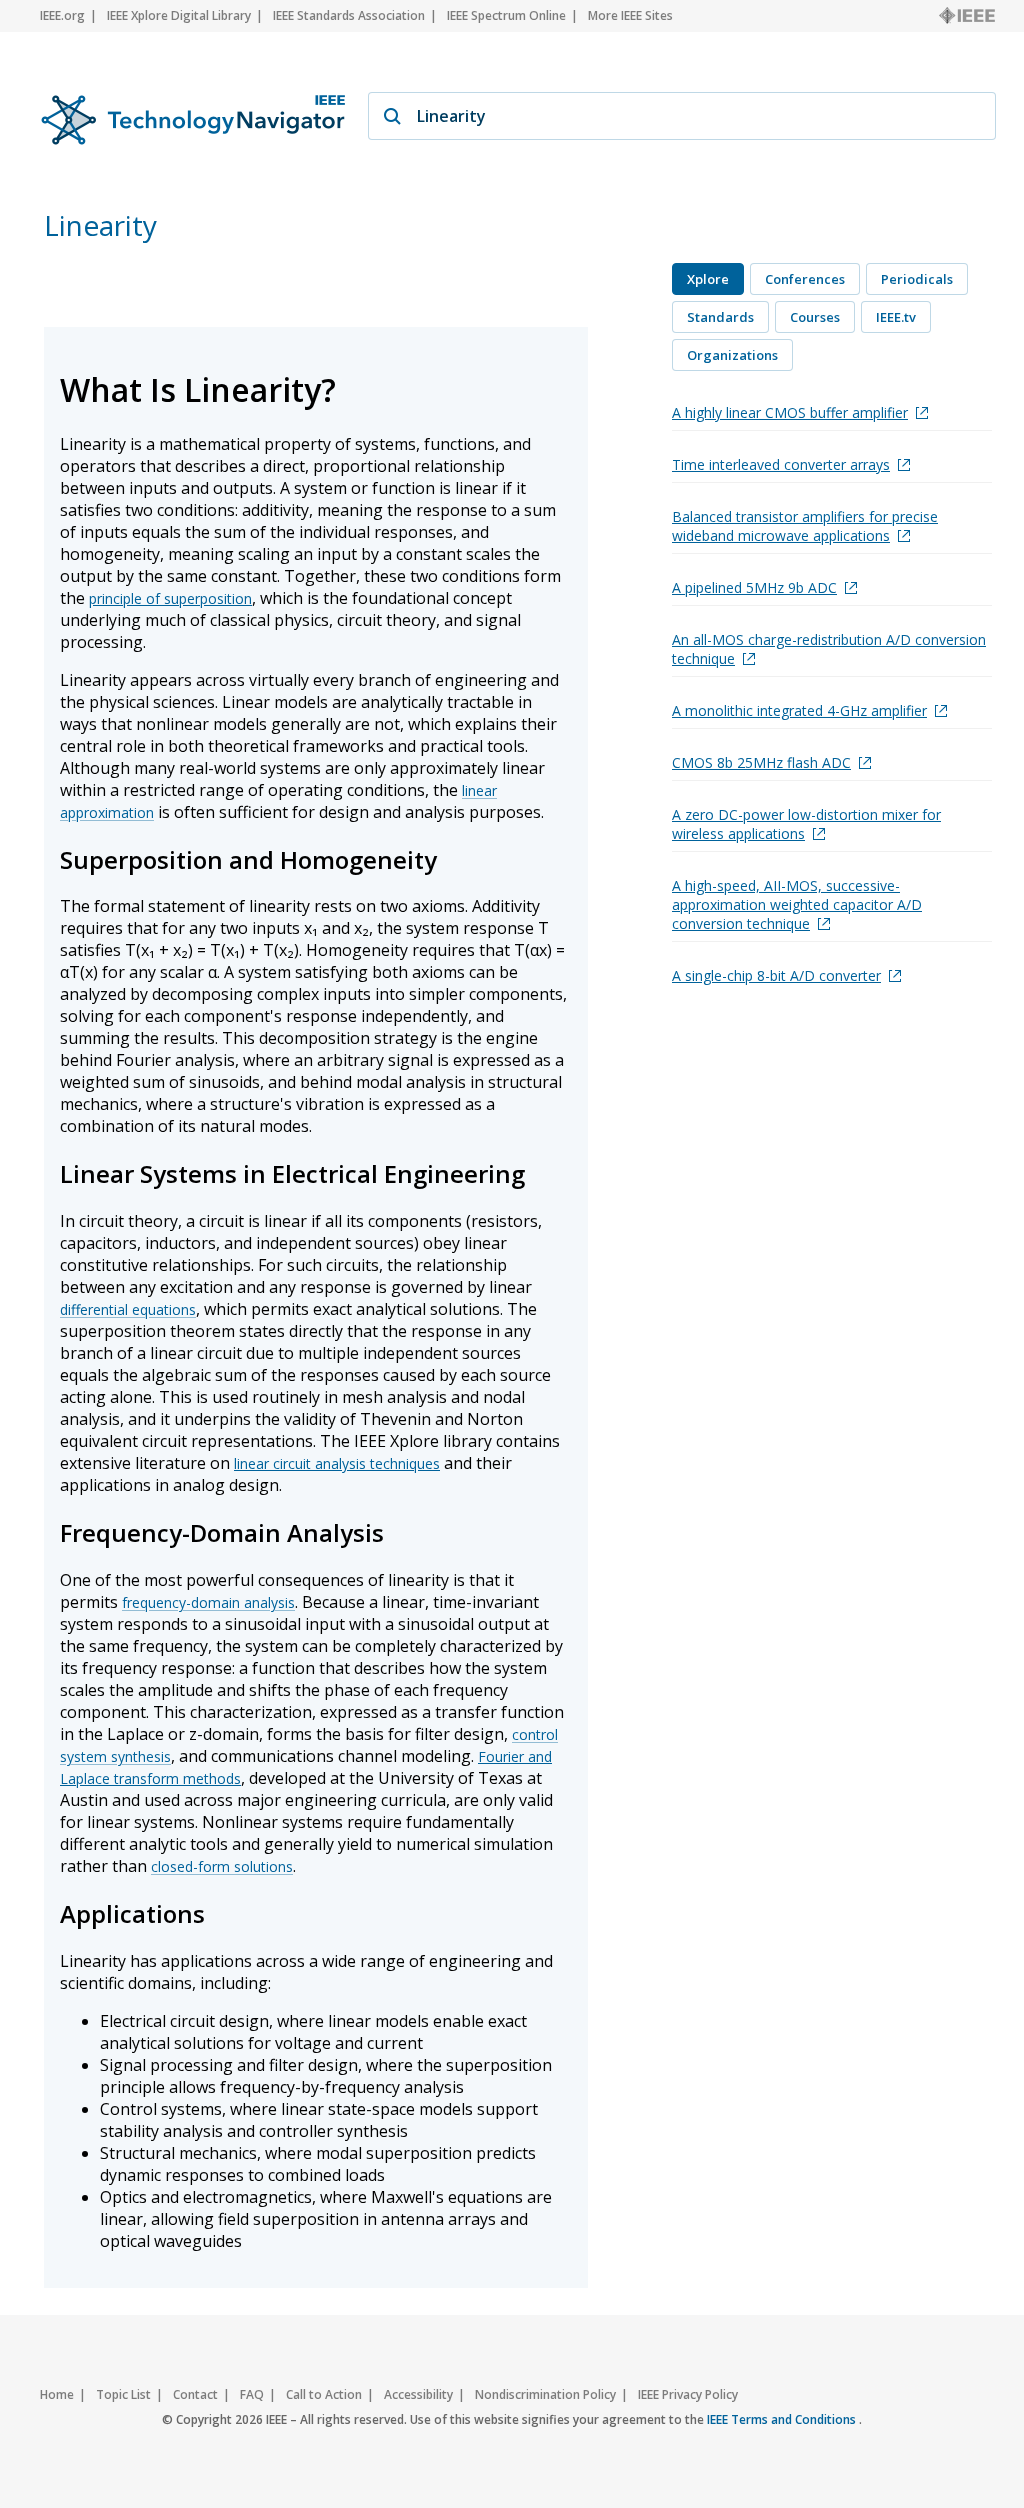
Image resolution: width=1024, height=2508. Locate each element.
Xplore (708, 279)
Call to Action (324, 2394)
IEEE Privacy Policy (688, 2394)
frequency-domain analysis (208, 1602)
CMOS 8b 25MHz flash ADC (761, 762)
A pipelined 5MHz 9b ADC (754, 587)
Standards (720, 317)
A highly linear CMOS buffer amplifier (790, 412)
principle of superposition (170, 598)
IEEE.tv (896, 317)
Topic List (123, 2394)
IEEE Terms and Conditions (783, 2419)
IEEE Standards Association (349, 15)
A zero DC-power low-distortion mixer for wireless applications (806, 824)
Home (57, 2394)
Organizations (732, 355)
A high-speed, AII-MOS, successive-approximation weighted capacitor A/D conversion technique (797, 904)
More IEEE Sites (630, 15)
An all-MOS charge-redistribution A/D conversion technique (829, 649)
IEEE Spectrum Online (506, 15)
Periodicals (917, 279)
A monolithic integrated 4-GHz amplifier (799, 710)
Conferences (805, 279)
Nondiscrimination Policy (545, 2394)
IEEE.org (62, 15)
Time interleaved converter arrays (781, 464)
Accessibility (418, 2394)
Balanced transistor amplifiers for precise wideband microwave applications (805, 526)
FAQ (252, 2394)
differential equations (128, 1309)
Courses (815, 317)
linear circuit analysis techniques (337, 1463)
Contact (195, 2394)
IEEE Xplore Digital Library (179, 15)
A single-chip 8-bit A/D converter (776, 975)
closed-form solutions (222, 1866)
